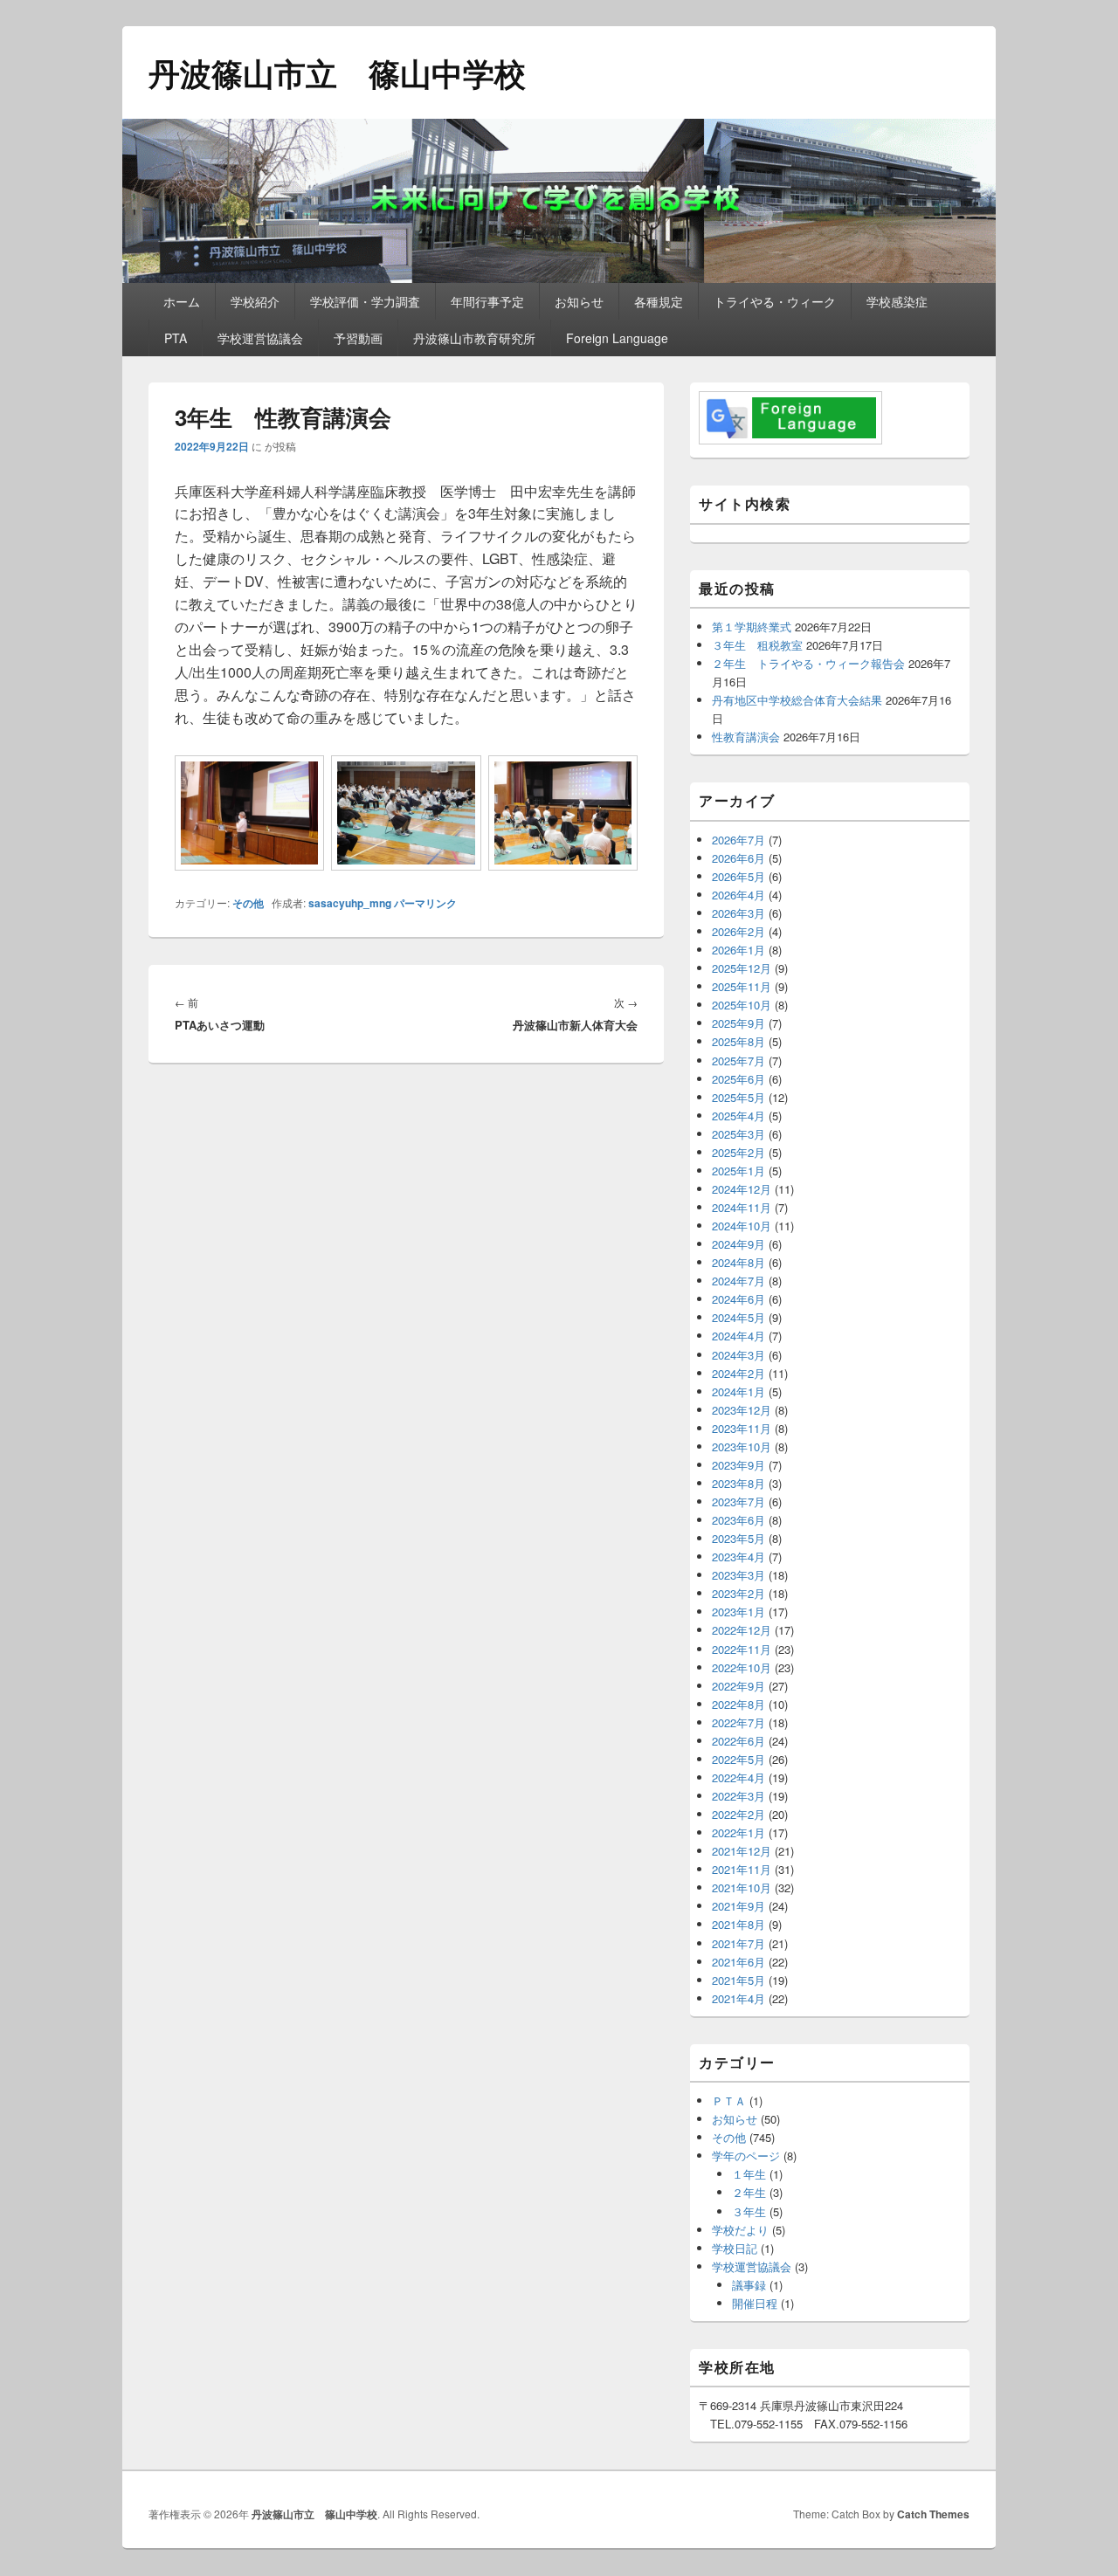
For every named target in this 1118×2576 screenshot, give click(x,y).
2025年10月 (742, 1005)
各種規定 (659, 301)
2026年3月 (738, 913)
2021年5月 (738, 1980)
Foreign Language (617, 338)
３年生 (749, 2211)
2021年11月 (742, 1869)
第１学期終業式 (752, 627)
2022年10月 (742, 1667)
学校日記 (735, 2248)
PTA (176, 338)
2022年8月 (738, 1704)
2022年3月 (738, 1796)
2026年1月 (738, 950)
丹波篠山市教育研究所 (474, 338)
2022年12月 (742, 1630)
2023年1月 (738, 1612)
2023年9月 (738, 1465)
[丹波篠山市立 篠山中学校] (559, 277)
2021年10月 (742, 1887)
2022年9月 (738, 1686)
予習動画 (358, 338)
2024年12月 (742, 1189)
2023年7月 (738, 1502)
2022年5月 (738, 1759)
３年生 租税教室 (757, 645)
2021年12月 (742, 1851)
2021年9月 (738, 1906)
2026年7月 (738, 840)
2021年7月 (738, 1943)
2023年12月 (742, 1410)
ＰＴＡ (729, 2101)
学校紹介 (255, 301)
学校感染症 (897, 301)
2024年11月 (742, 1207)
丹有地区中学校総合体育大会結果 (797, 700)
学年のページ (746, 2156)
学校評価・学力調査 (365, 301)
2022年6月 (738, 1741)
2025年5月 (738, 1097)
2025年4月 (738, 1116)
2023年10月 (742, 1446)
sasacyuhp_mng (350, 903)
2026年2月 (738, 931)
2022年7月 (738, 1722)
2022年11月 (742, 1649)
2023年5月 (738, 1538)
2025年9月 (738, 1023)
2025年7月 (738, 1061)
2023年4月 (738, 1557)
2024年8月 (738, 1262)
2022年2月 (738, 1814)
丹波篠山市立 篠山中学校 (337, 72)
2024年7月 (738, 1281)
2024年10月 (742, 1226)
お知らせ (579, 301)
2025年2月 (738, 1152)
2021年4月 (738, 1998)
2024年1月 (738, 1391)
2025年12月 (742, 968)
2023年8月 (738, 1483)
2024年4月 (738, 1336)
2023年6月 (738, 1520)
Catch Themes (933, 2514)
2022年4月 (738, 1777)
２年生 (749, 2192)
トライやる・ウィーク (775, 301)
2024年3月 (738, 1355)
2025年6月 (738, 1079)
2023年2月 (738, 1593)
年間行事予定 (487, 301)
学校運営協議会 (260, 338)
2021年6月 (738, 1962)
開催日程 (755, 2303)
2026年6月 (738, 858)
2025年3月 (738, 1134)
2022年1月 (738, 1832)
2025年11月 (742, 986)
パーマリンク (425, 903)
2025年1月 (738, 1171)
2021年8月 (738, 1924)
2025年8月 (738, 1041)
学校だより (740, 2230)
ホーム (182, 301)
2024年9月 (738, 1244)
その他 (248, 903)
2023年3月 (738, 1575)
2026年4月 (738, 895)
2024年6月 (738, 1299)
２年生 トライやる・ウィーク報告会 (808, 663)
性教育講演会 (746, 737)
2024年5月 (738, 1317)
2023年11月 (742, 1428)
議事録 (749, 2285)
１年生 (749, 2174)
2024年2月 (738, 1373)
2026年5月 (738, 876)
